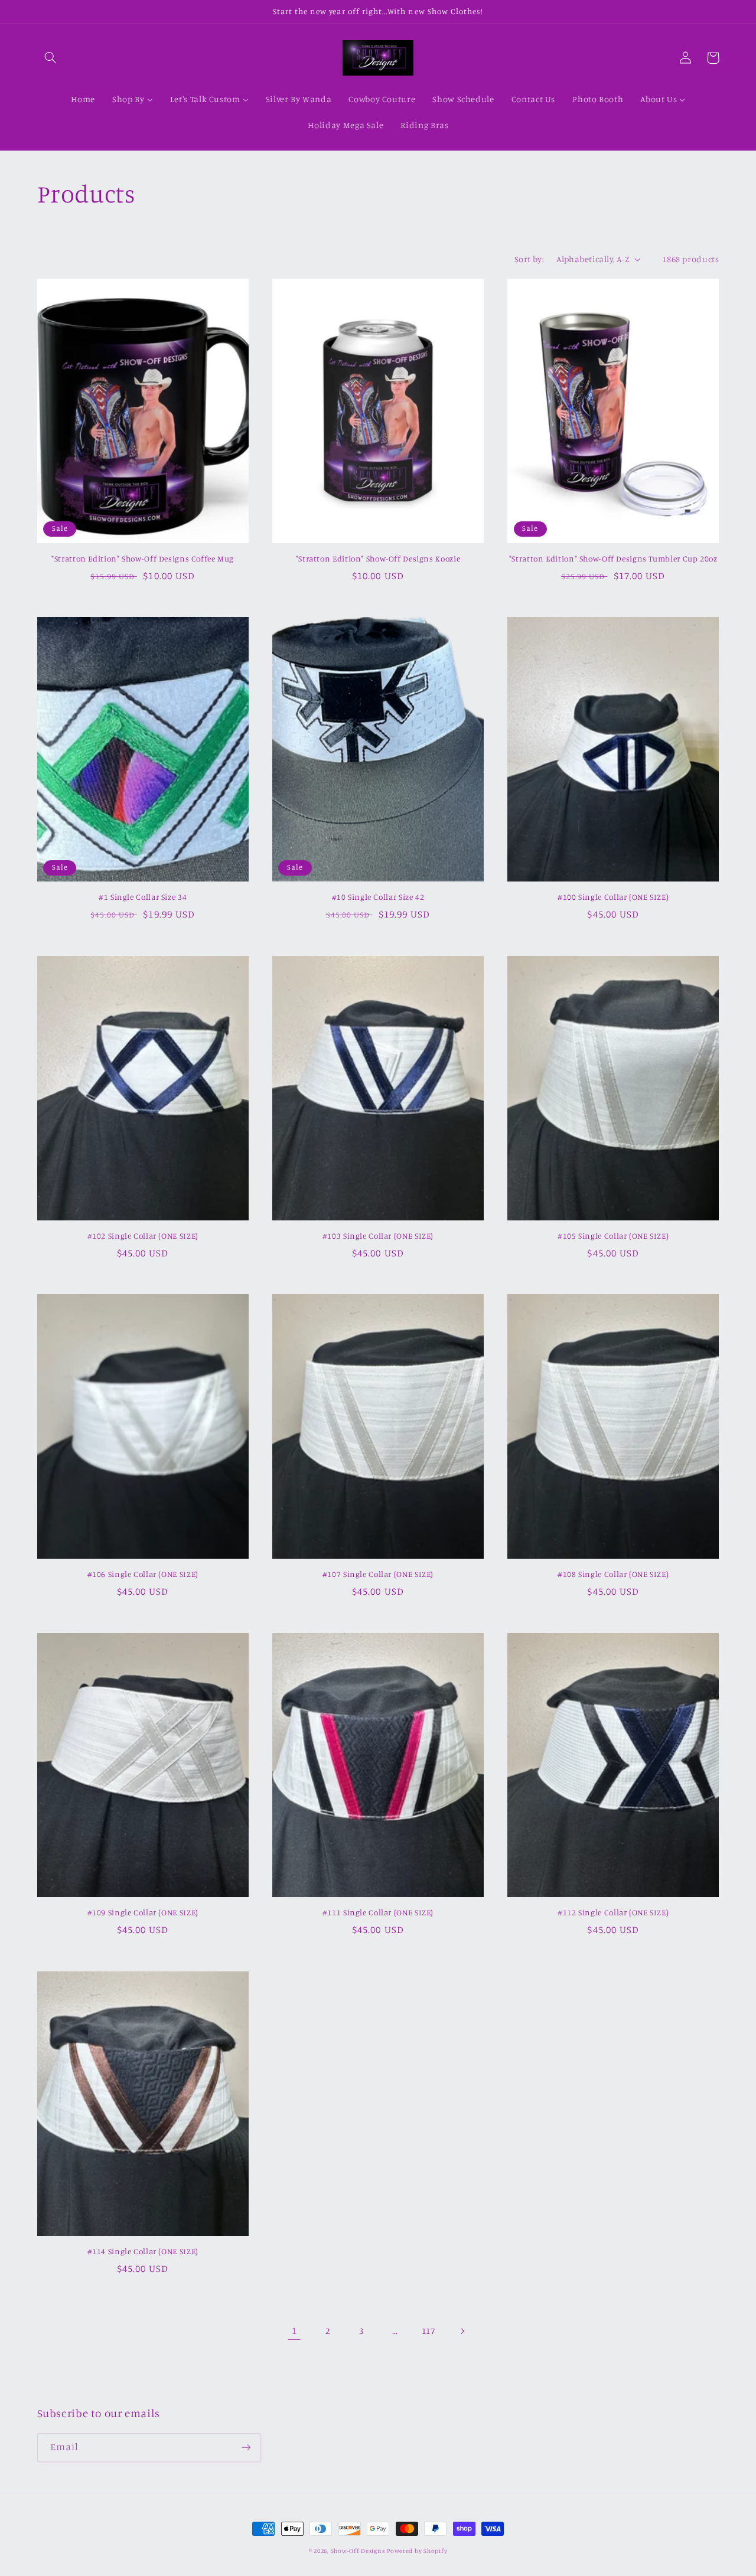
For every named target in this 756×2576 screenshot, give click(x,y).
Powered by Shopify (417, 2551)
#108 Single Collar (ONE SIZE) (613, 1574)
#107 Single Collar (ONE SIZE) (378, 1574)
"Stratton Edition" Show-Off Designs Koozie (378, 559)
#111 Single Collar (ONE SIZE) (378, 1912)
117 (428, 2331)
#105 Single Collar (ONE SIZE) (613, 1236)
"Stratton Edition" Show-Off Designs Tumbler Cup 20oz (613, 559)
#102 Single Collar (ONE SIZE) (143, 1236)
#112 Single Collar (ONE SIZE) (613, 1912)
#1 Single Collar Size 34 (143, 897)
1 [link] (294, 2330)
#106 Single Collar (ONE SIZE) (143, 1574)
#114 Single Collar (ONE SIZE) (143, 2251)
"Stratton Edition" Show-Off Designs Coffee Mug (143, 559)
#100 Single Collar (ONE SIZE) (613, 897)
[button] (51, 58)
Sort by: (529, 259)
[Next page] (462, 2331)
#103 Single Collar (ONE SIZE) (378, 1236)
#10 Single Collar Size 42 (378, 897)
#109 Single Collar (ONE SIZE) (143, 1912)
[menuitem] (83, 100)
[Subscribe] (246, 2448)
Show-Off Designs (358, 2551)
